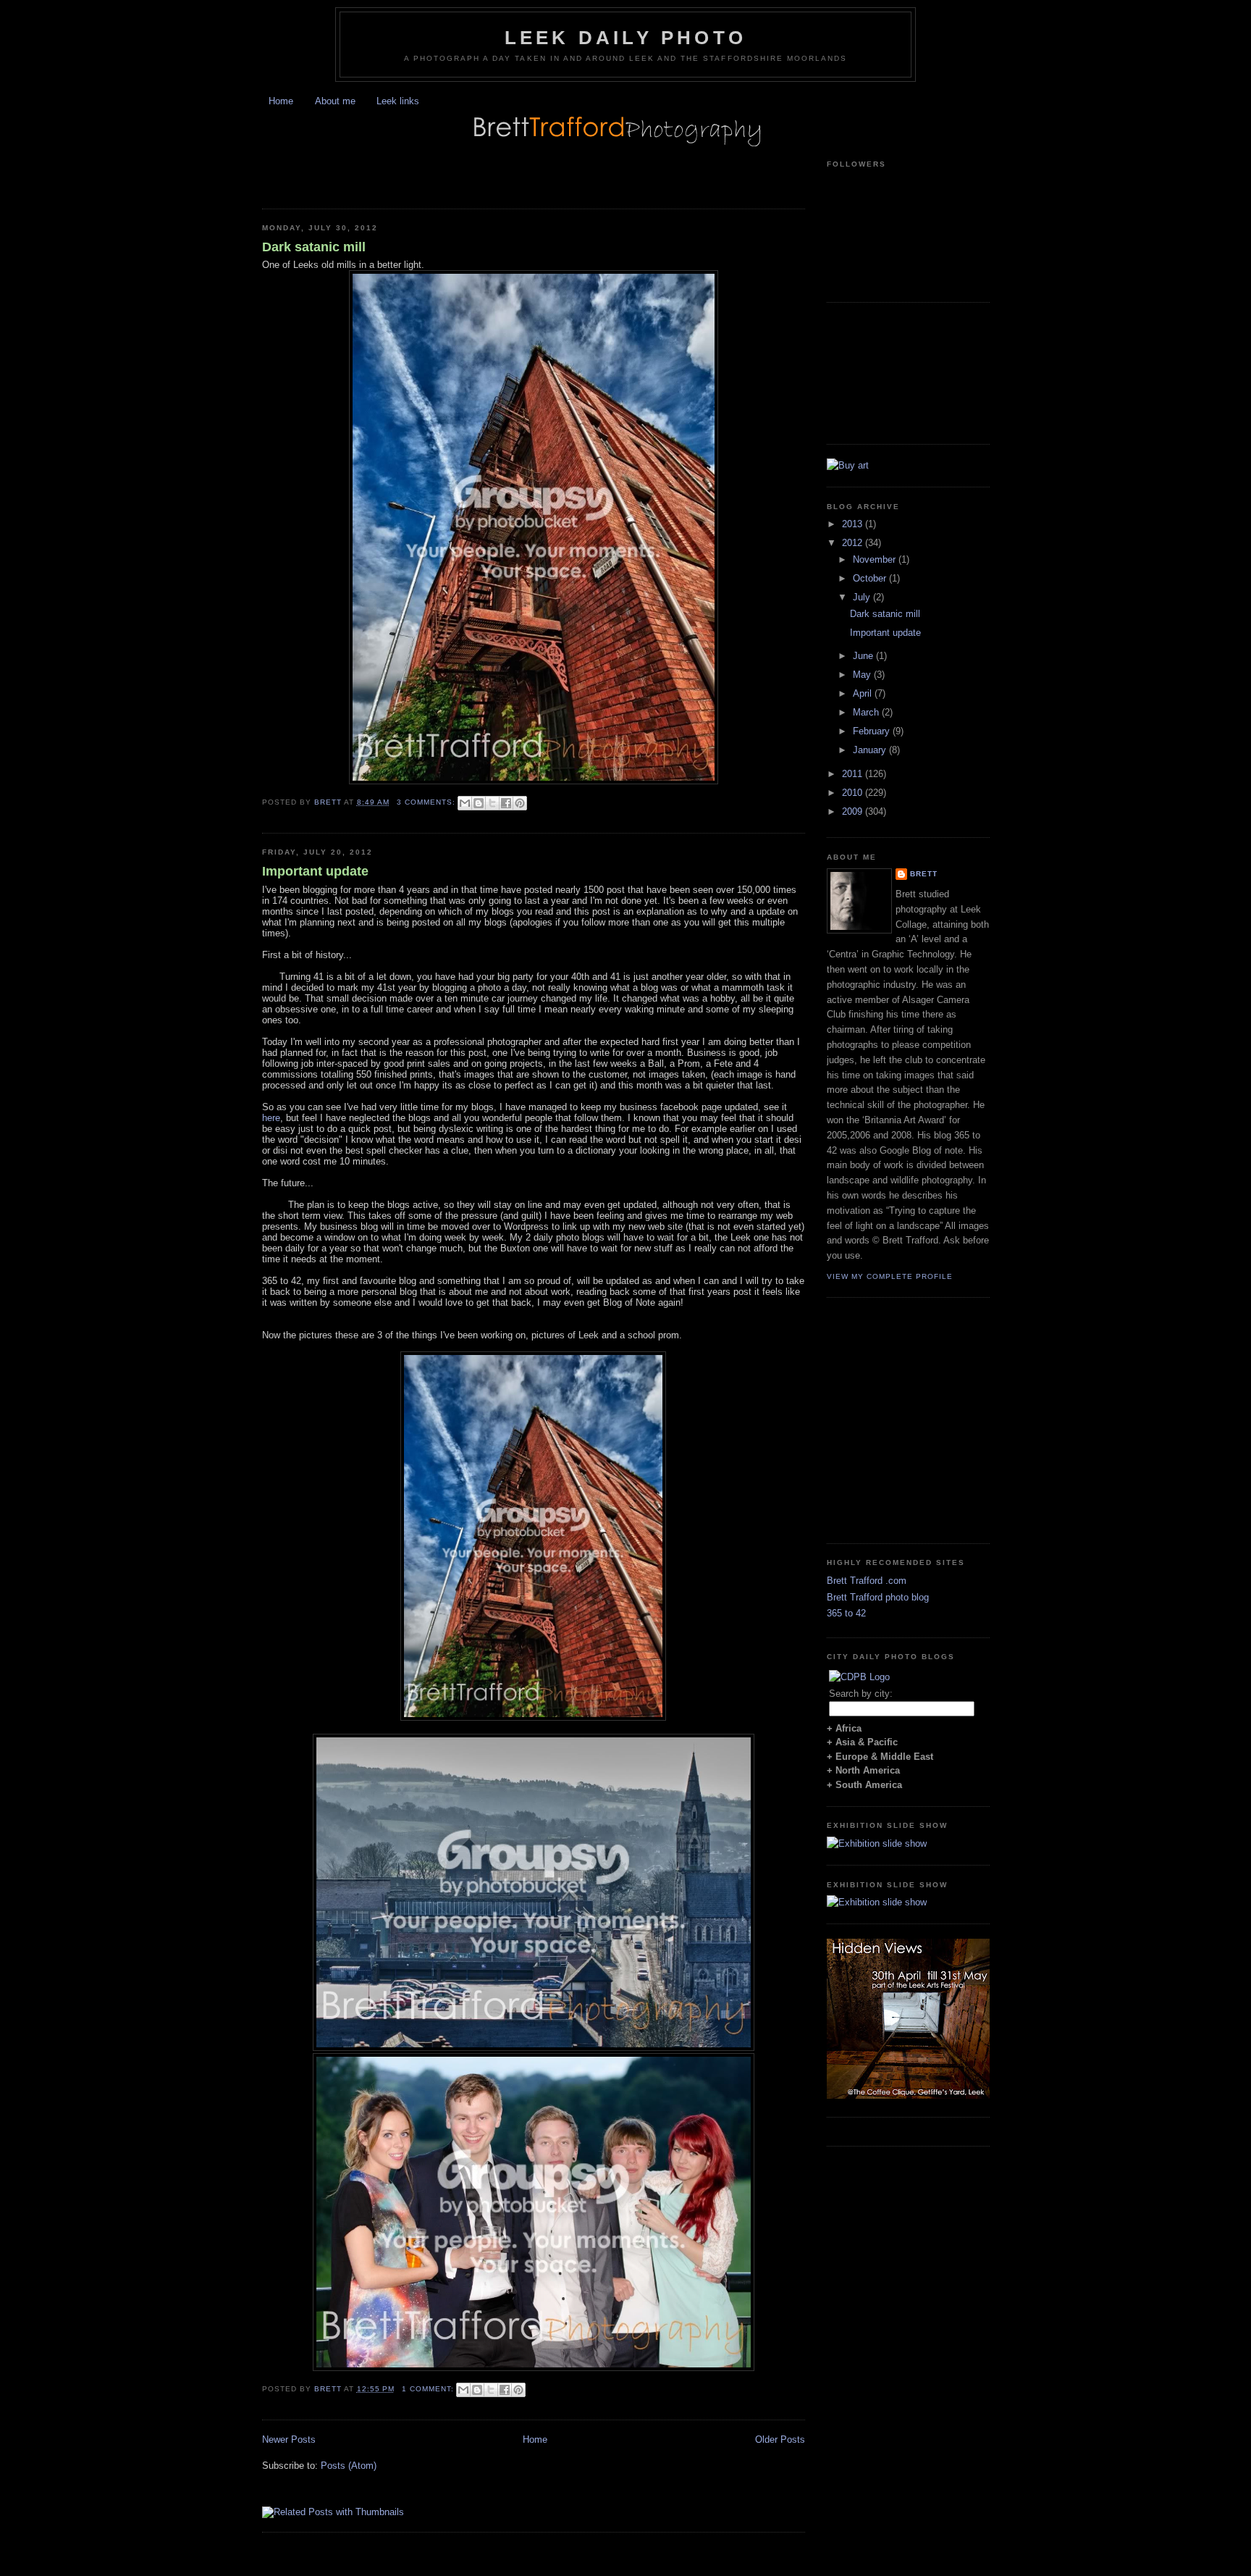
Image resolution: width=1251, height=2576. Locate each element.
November (876, 559)
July (863, 597)
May (863, 675)
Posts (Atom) (349, 2466)
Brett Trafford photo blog (878, 1597)
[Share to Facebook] (506, 803)
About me (335, 101)
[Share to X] (492, 803)
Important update (315, 871)
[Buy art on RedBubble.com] (848, 465)
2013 (854, 524)
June (864, 656)
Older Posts (780, 2439)
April (864, 693)
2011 (854, 774)
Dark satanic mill (314, 247)
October (871, 578)
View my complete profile (890, 1276)
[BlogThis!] (479, 803)
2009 (854, 811)
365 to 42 (846, 1613)
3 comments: (427, 802)
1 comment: (429, 2389)
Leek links (398, 101)
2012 (854, 543)
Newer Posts (289, 2439)
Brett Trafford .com (867, 1581)
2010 (854, 793)
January (871, 750)
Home (281, 101)
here (271, 1118)
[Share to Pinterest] (520, 803)
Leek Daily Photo (625, 38)
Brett (924, 874)
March (867, 712)
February (873, 731)
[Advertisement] (431, 170)
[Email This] (465, 803)
